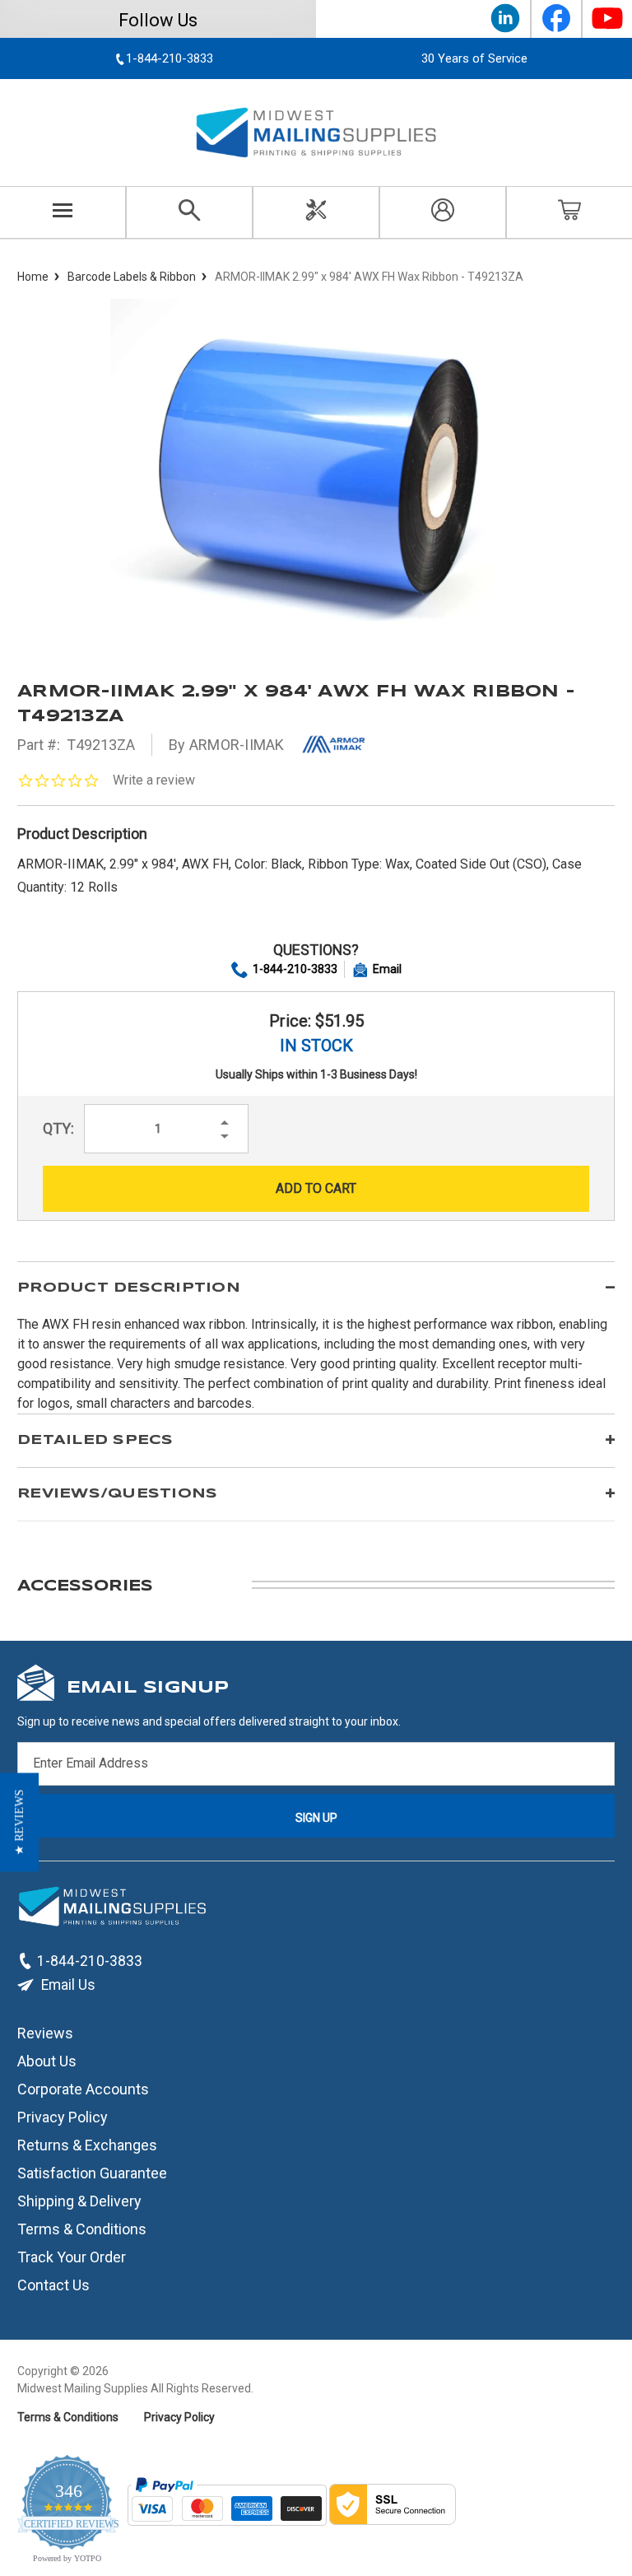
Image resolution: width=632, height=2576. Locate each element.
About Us (47, 2060)
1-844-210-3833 (295, 969)
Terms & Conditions (82, 2228)
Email (387, 969)
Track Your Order (72, 2256)
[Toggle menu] (63, 212)
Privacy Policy (63, 2116)
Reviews (45, 2032)
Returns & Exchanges (87, 2144)
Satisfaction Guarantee (92, 2172)
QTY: (58, 1128)
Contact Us (53, 2284)
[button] (19, 1823)
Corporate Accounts (83, 2088)
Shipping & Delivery (79, 2200)
